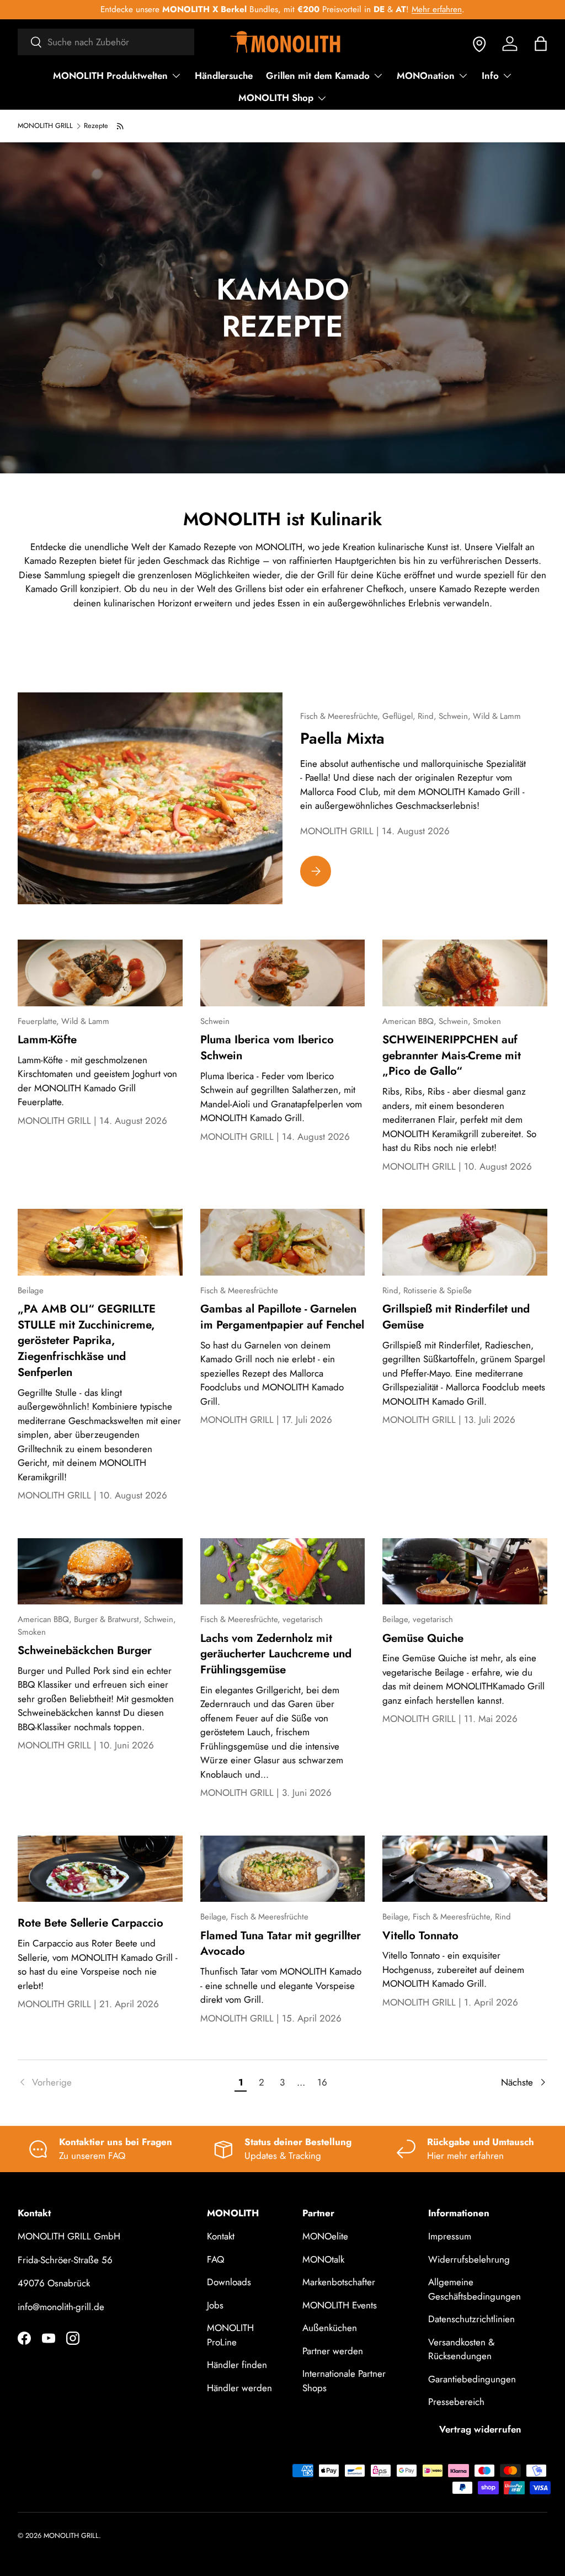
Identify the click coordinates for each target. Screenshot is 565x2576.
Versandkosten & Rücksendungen (461, 2349)
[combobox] (106, 42)
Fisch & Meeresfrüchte (239, 1290)
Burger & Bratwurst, (109, 1619)
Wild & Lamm (497, 716)
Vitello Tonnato (420, 1935)
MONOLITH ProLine (230, 2335)
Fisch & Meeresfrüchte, (341, 716)
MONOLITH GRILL (45, 126)
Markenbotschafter (339, 2282)
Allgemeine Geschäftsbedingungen (475, 2289)
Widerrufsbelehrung (469, 2259)
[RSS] (121, 126)
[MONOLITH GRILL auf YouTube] (49, 2338)
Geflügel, (400, 716)
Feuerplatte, (39, 1021)
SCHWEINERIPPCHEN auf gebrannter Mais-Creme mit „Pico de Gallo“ (452, 1055)
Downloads (229, 2282)
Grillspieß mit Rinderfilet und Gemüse (456, 1317)
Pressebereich (456, 2402)
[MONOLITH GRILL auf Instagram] (73, 2338)
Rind (503, 1917)
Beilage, (398, 1619)
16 (322, 2082)
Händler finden (237, 2365)
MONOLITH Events (340, 2305)
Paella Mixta (342, 738)
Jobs (215, 2305)
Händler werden (239, 2388)
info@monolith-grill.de (61, 2307)
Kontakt (221, 2236)
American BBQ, (411, 1021)
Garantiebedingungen (472, 2379)
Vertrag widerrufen (480, 2429)
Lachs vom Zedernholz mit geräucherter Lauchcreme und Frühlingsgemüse (276, 1654)
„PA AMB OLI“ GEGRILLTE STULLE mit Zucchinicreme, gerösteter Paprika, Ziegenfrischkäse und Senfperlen (87, 1340)
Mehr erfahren (437, 9)
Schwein (215, 1021)
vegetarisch (303, 1619)
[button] (541, 44)
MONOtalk (323, 2259)
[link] (124, 2083)
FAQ (215, 2259)
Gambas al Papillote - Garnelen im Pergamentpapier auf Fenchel (282, 1317)
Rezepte (96, 126)
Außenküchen (330, 2328)
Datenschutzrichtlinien (471, 2319)
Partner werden (333, 2351)
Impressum (450, 2236)
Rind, (428, 716)
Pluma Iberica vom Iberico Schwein (267, 1047)
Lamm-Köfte (47, 1039)
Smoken (487, 1021)
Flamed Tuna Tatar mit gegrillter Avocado (281, 1943)
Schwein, (456, 716)
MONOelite (325, 2236)
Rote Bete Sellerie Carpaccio (90, 1923)
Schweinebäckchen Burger (85, 1650)
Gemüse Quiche (423, 1638)
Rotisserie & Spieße (438, 1290)
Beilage (31, 1290)
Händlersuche (224, 76)
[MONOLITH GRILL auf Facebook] (24, 2338)
